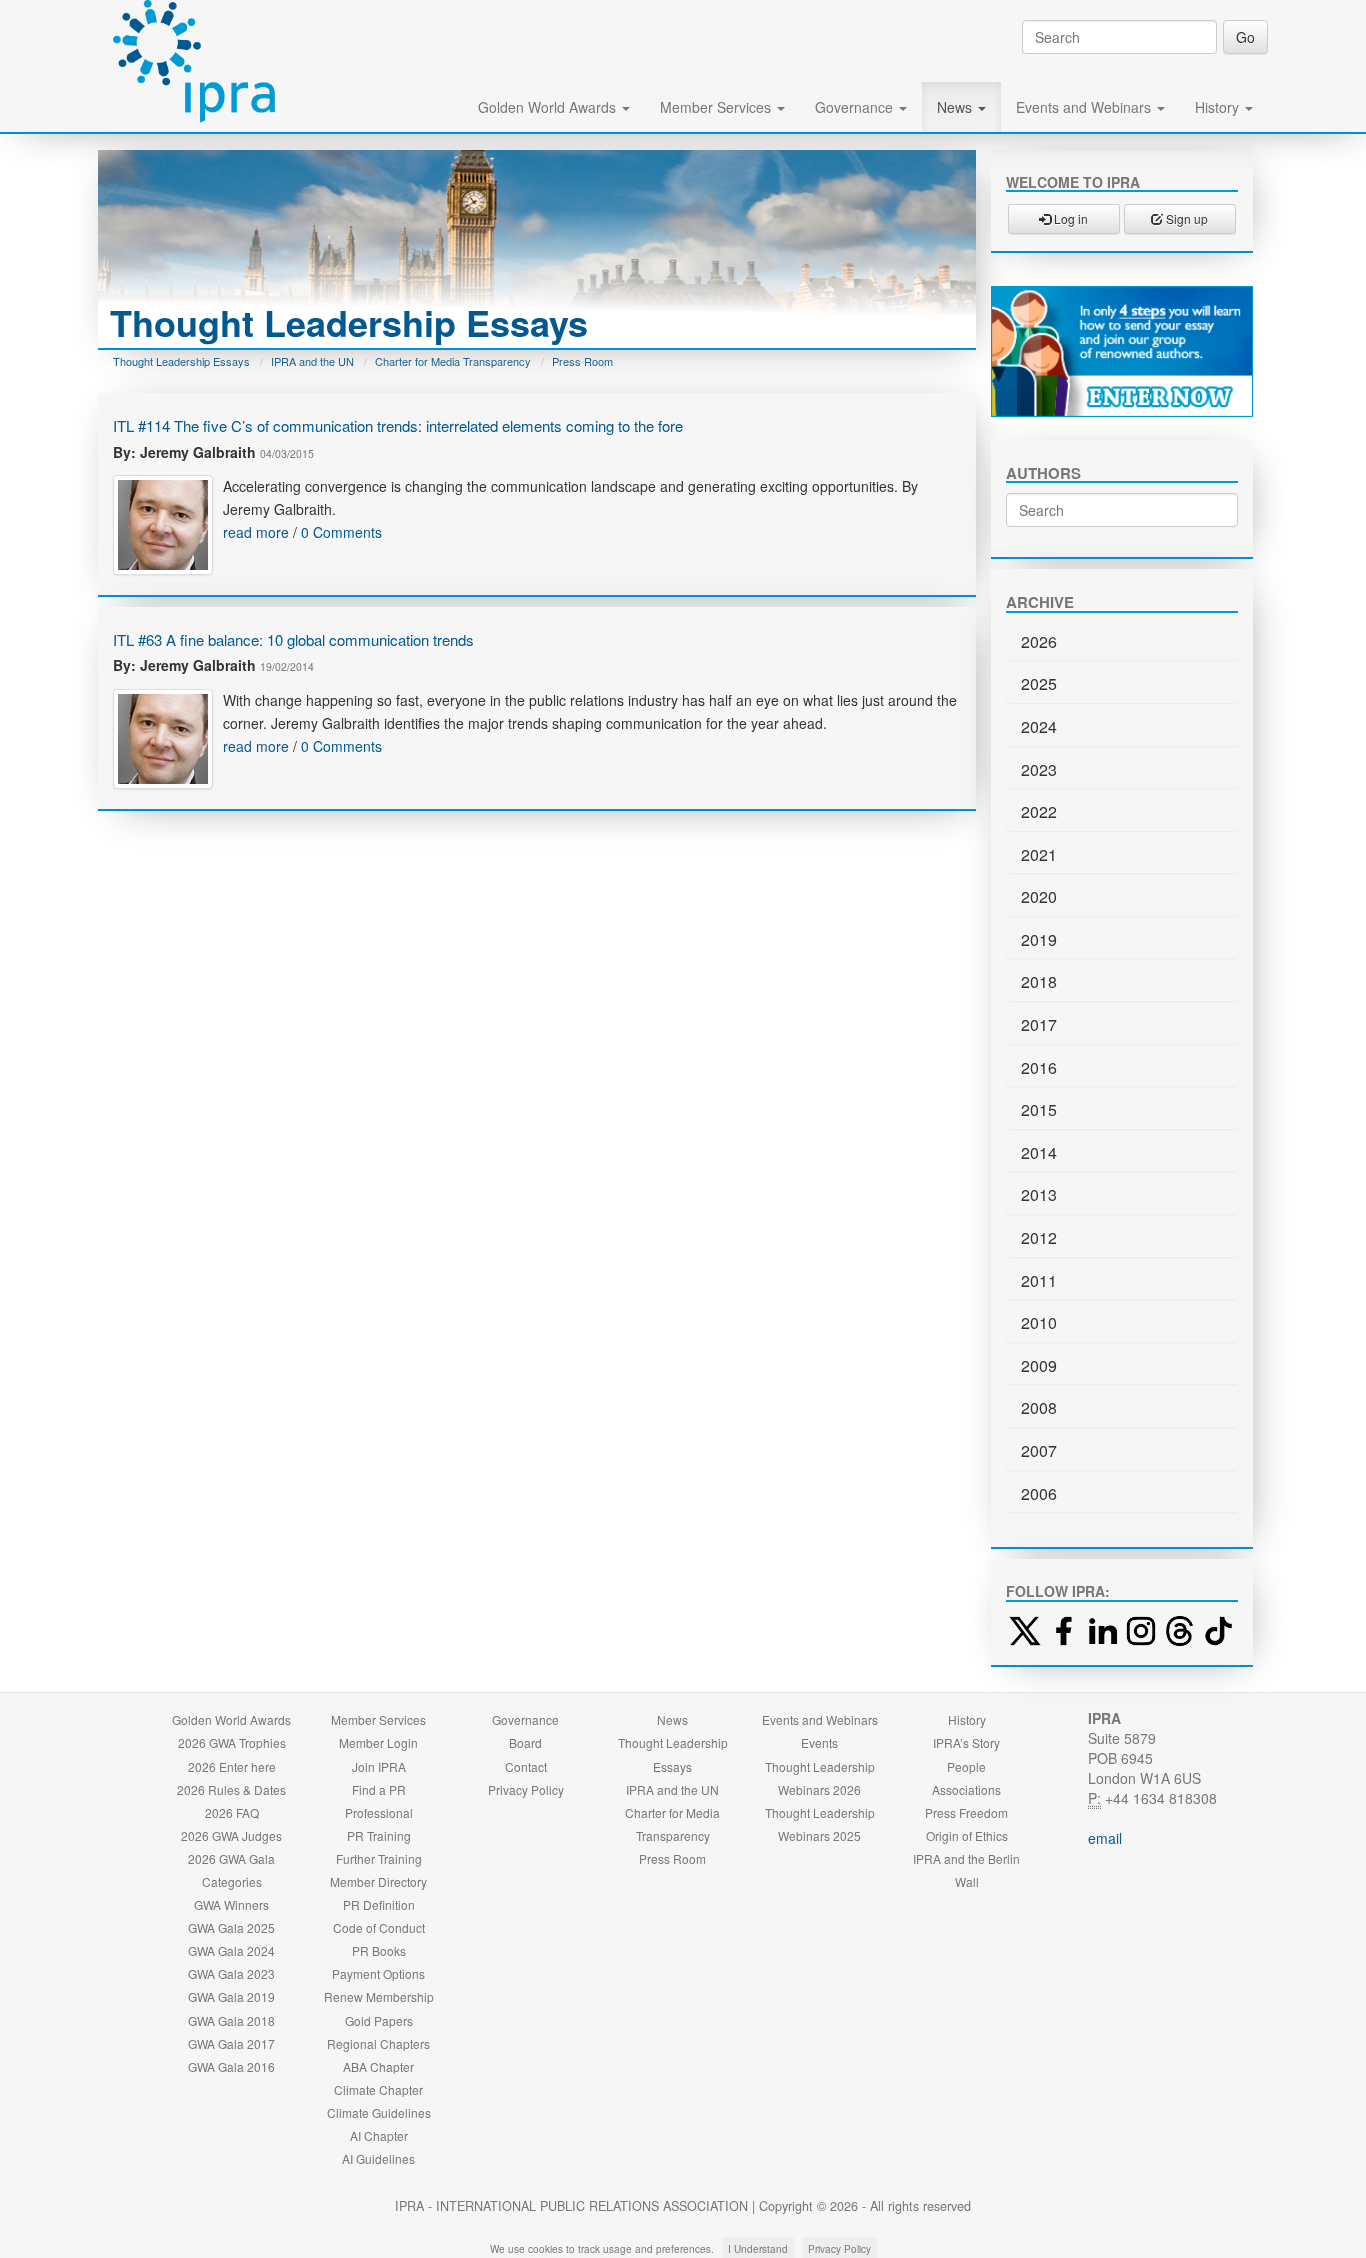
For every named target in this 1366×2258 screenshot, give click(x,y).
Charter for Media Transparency (453, 361)
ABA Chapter (378, 2066)
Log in (1069, 218)
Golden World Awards (549, 107)
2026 (1039, 641)
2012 (1039, 1237)
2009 (1039, 1365)
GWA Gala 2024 (231, 1950)
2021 (1039, 854)
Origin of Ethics (967, 1835)
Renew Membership (379, 1996)
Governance (856, 107)
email (1105, 1838)
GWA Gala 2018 (231, 2020)
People (966, 1766)
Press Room (582, 361)
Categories (232, 1881)
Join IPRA (379, 1766)
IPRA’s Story (966, 1742)
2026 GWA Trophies (232, 1742)
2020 (1039, 896)
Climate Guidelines (379, 2112)
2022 (1039, 811)
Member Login (378, 1742)
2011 (1039, 1280)
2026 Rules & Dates (231, 1789)
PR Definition (379, 1904)
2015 (1039, 1109)
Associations (966, 1789)
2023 (1039, 769)
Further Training (379, 1858)
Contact (526, 1766)
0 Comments (341, 532)
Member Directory (378, 1881)
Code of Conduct (379, 1927)
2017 (1039, 1024)
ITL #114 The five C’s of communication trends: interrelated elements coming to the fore (398, 425)
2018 (1039, 981)
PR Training (379, 1835)
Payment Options (378, 1973)
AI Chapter (379, 2135)
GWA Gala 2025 (231, 1927)
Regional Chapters (378, 2043)
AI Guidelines (378, 2158)
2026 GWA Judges (231, 1835)
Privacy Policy (526, 1789)
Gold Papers (379, 2020)
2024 (1039, 726)
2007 (1039, 1450)
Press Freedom (966, 1812)
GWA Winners (231, 1904)
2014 (1039, 1152)
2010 (1039, 1322)
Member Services (717, 107)
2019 (1039, 939)
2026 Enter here (232, 1766)
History (1219, 107)
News (956, 107)
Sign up (1185, 218)
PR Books (379, 1950)
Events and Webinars (1085, 107)
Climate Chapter (378, 2089)
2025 (1039, 683)
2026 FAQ (232, 1812)
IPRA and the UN (312, 361)
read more (256, 532)
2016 (1039, 1067)
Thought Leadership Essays (181, 361)
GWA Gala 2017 (231, 2043)
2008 (1039, 1407)
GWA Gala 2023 (231, 1973)
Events (819, 1742)
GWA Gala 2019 (231, 1996)
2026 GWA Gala (231, 1858)
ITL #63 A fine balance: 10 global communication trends (293, 639)
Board (525, 1742)
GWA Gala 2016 (231, 2066)
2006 (1039, 1493)
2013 (1039, 1194)
